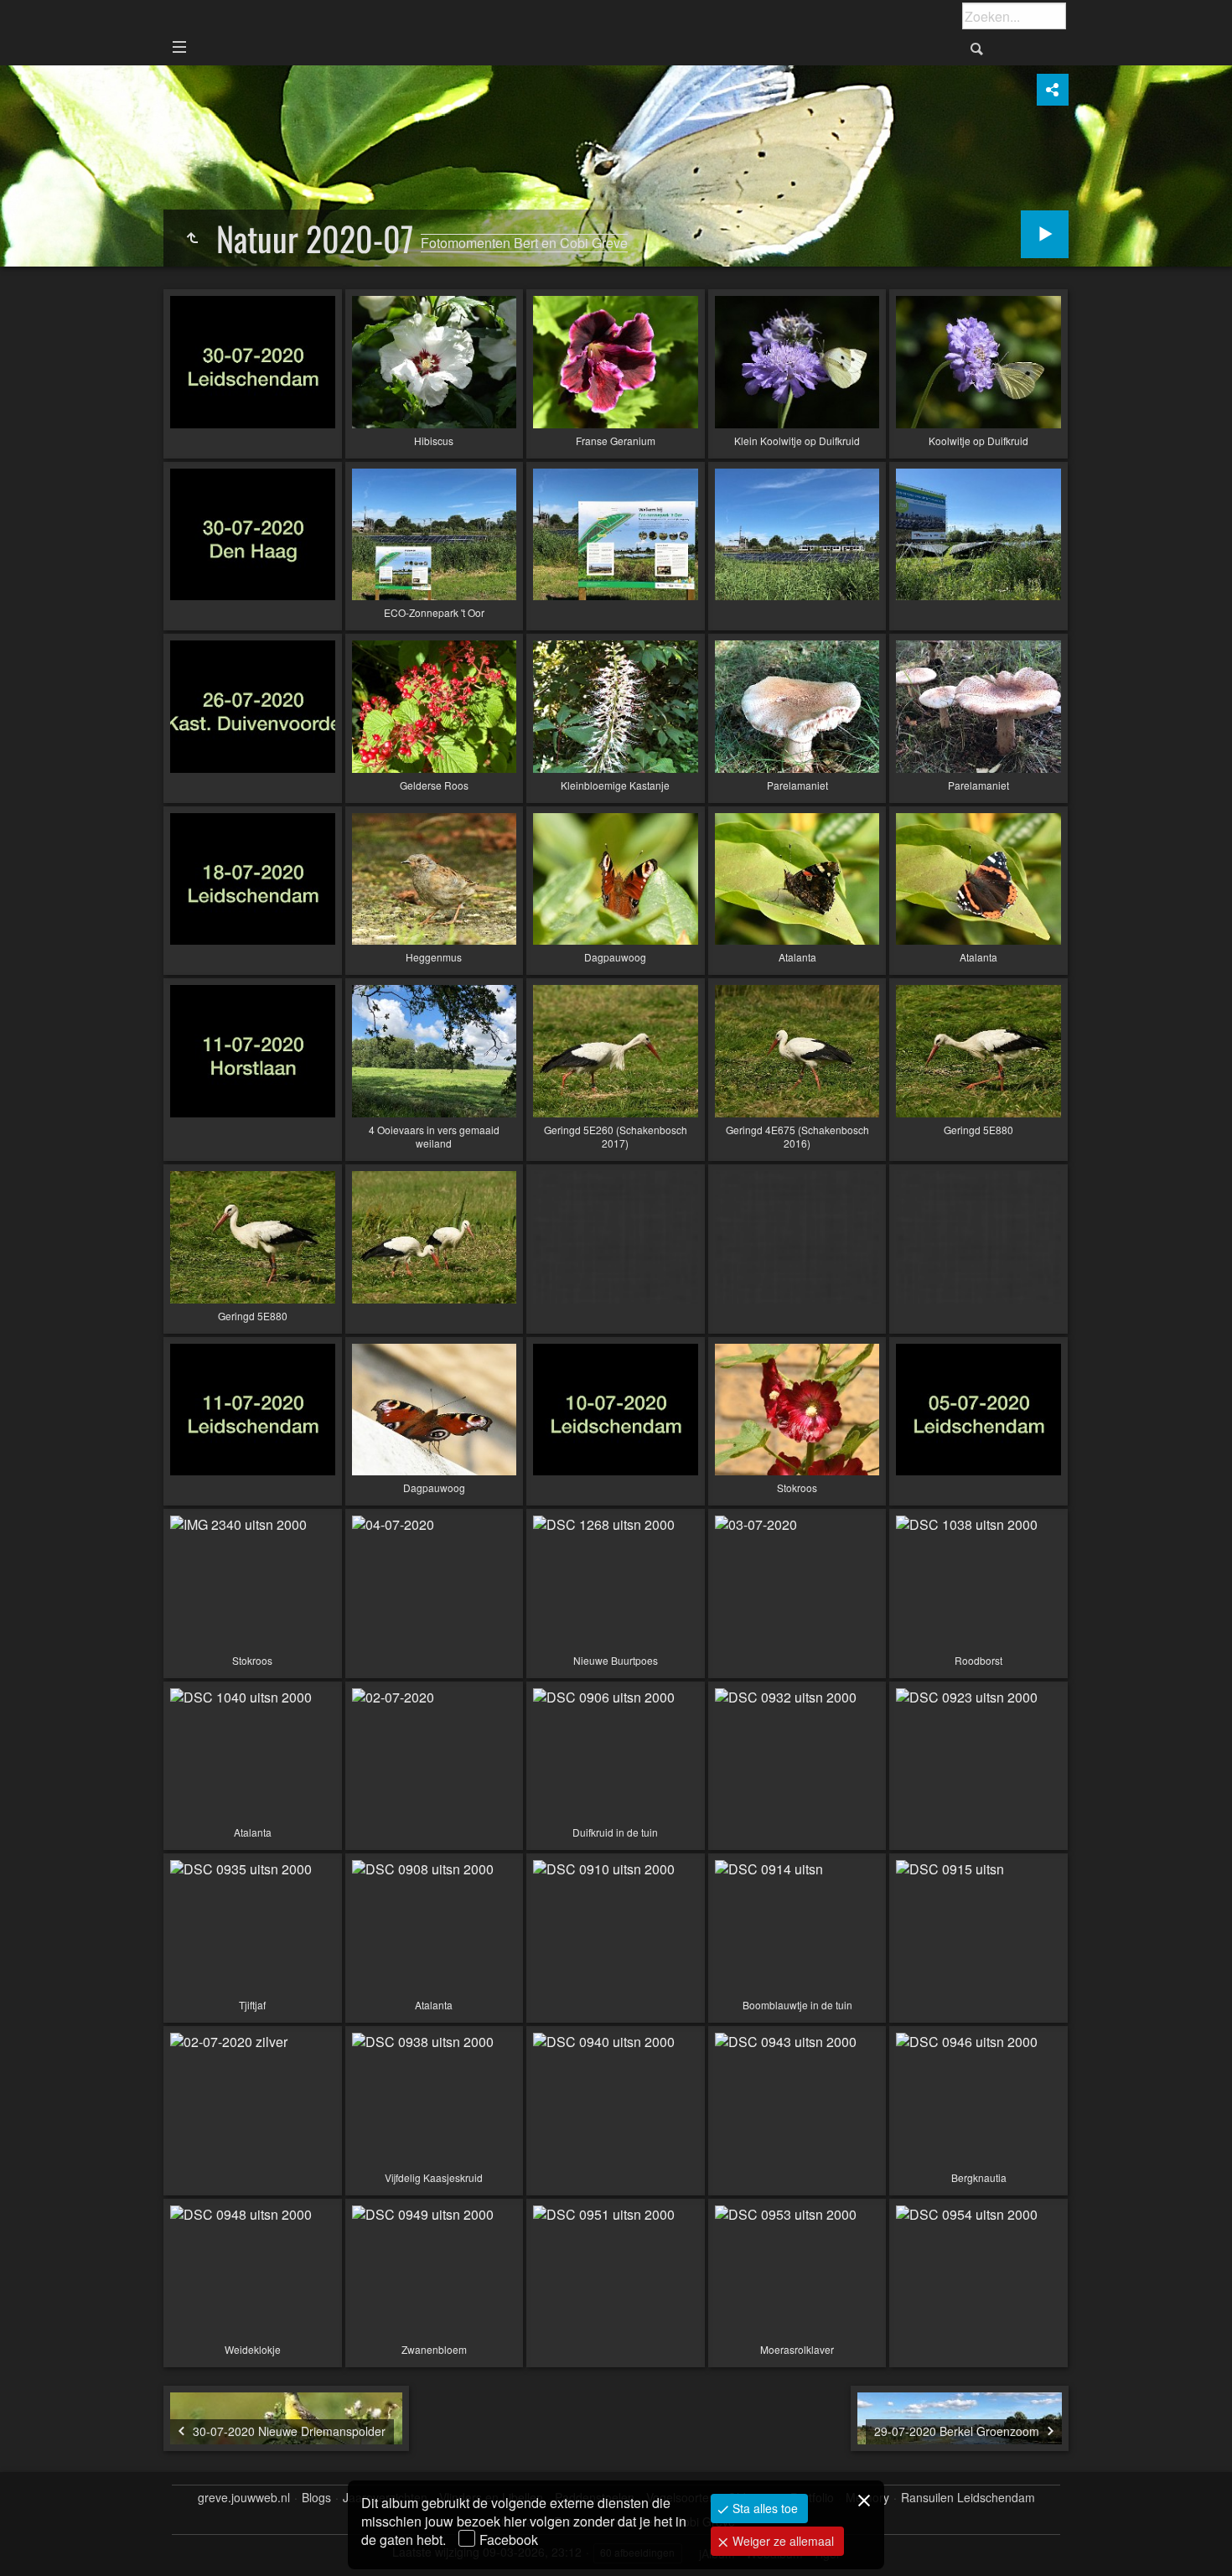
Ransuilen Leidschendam (968, 2498)
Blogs (316, 2498)
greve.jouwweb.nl (244, 2498)
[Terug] (192, 238)
